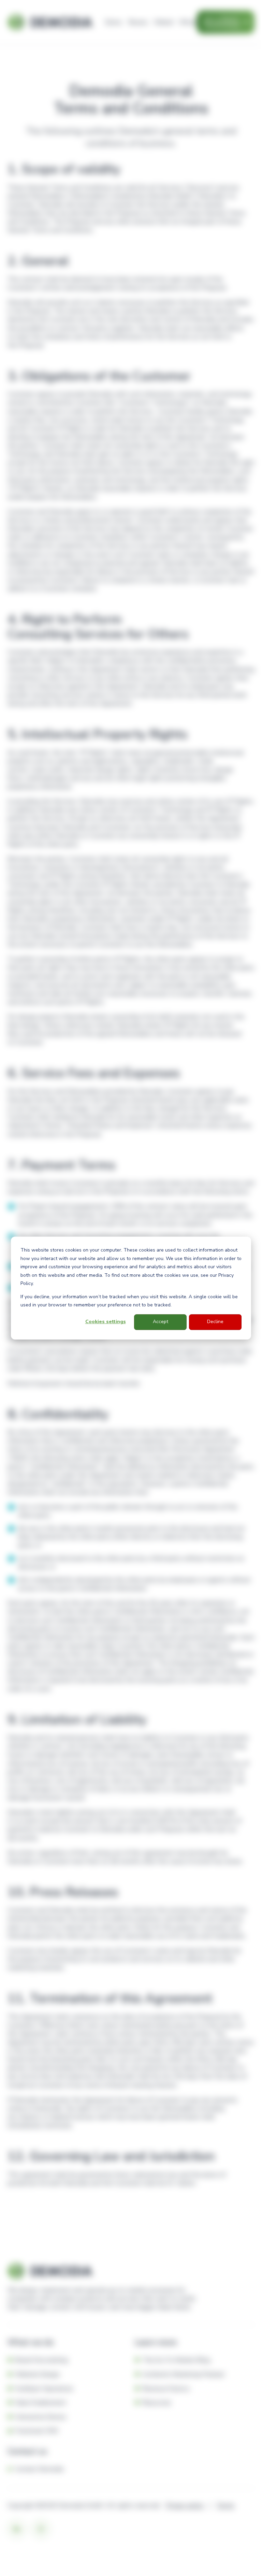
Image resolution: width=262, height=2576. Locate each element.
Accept (161, 1322)
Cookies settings (106, 1322)
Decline (215, 1322)
